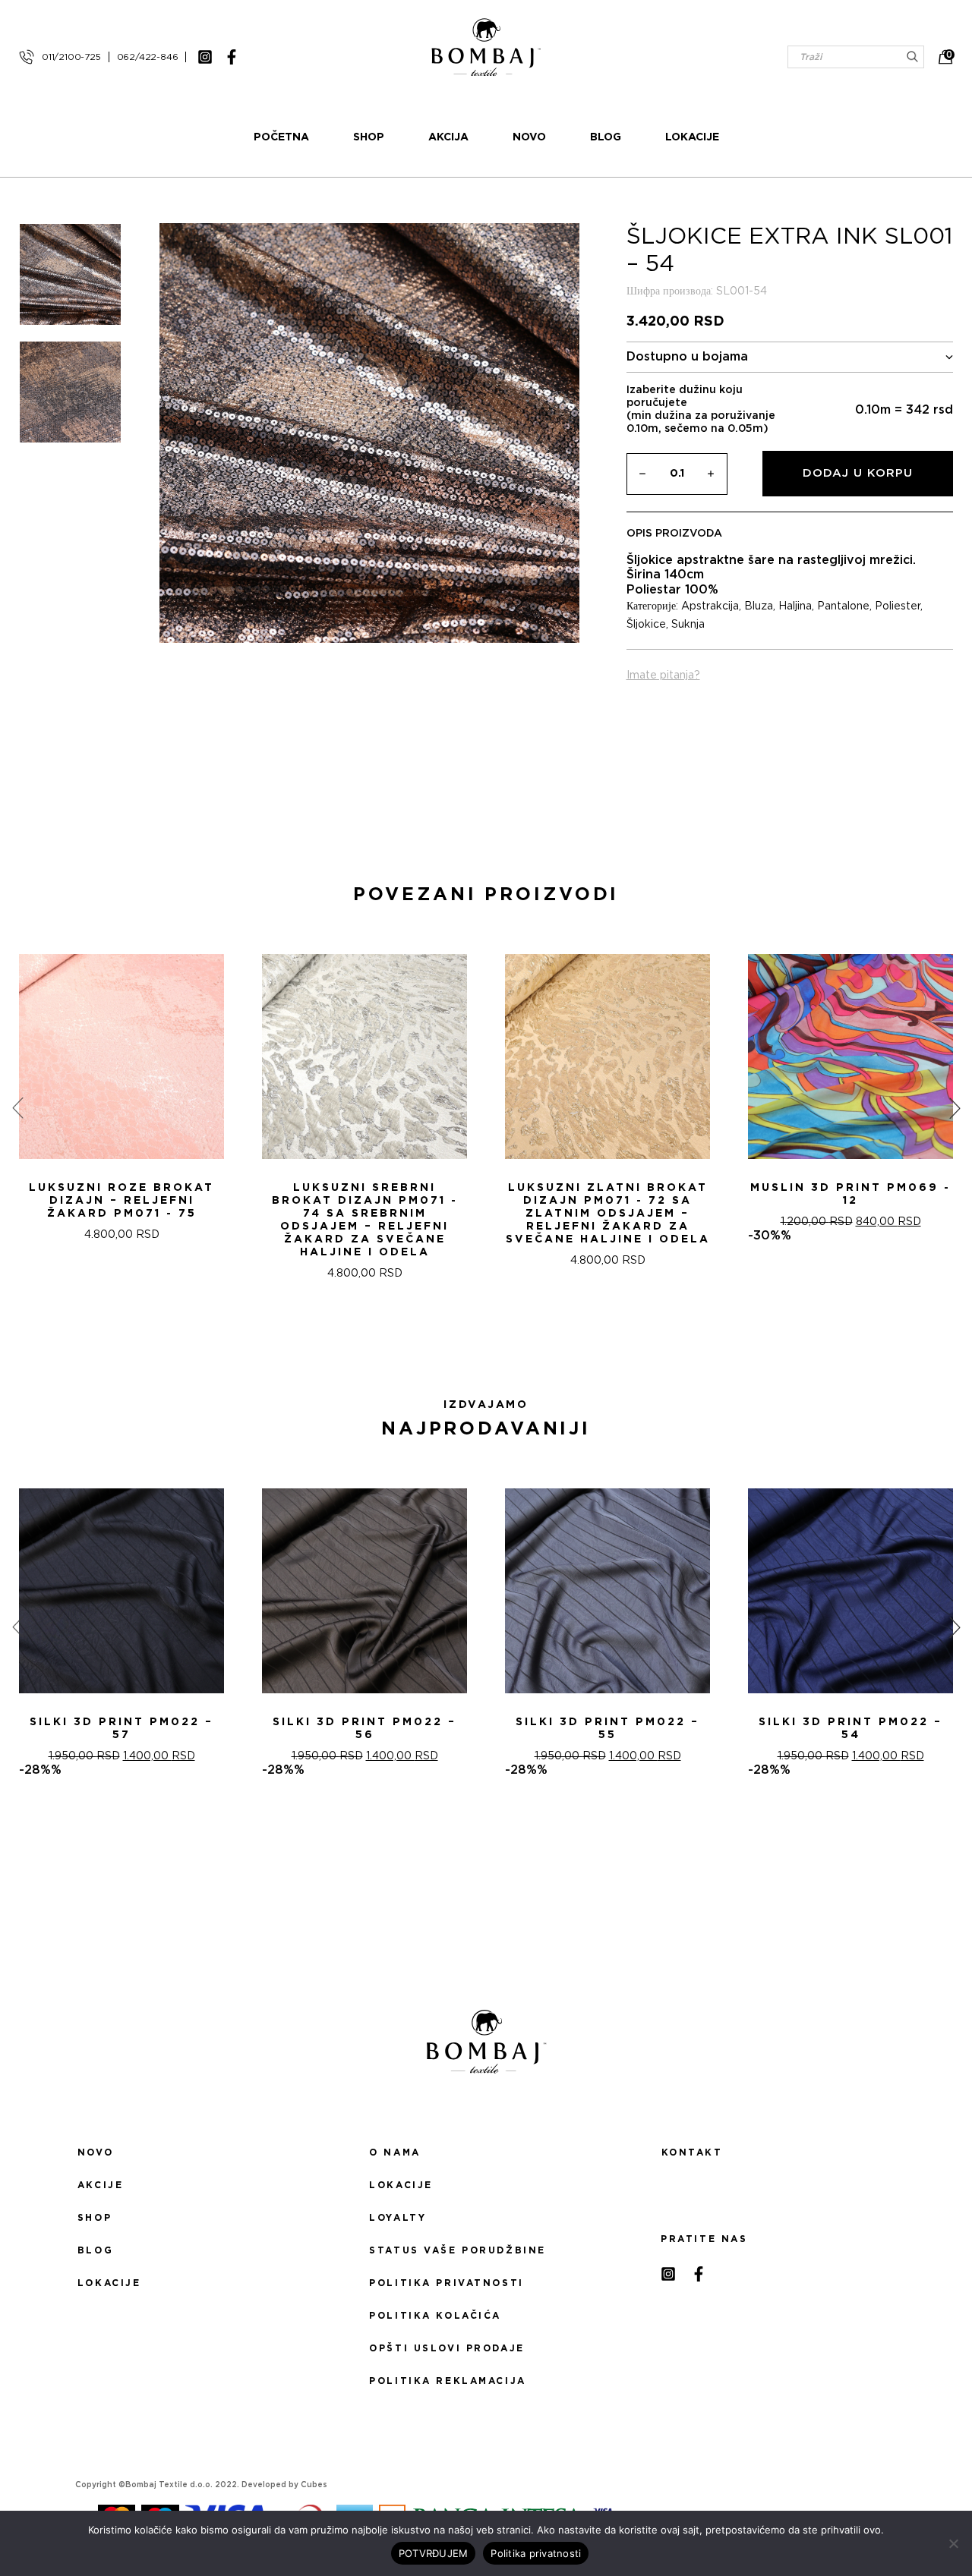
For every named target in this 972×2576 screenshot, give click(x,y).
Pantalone (843, 606)
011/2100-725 (71, 57)
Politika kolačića (435, 2316)
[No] (953, 2543)
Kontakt (692, 2152)
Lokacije (692, 137)
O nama (394, 2152)
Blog (606, 137)
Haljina (795, 606)
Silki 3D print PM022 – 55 (607, 1729)
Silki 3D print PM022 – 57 (121, 1729)
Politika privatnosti (446, 2283)
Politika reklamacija (447, 2381)
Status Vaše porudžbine (458, 2250)
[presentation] (17, 1107)
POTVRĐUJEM (434, 2553)
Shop (369, 137)
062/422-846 (148, 57)
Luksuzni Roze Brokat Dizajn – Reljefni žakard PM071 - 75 (121, 1201)
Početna (281, 137)
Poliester (898, 606)
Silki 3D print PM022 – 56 (364, 1729)
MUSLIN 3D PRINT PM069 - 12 (850, 1194)
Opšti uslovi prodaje (447, 2348)
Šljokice (646, 625)
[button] (477, 1334)
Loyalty (398, 2218)
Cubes (314, 2485)
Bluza (759, 606)
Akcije (100, 2185)
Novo (529, 137)
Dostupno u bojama (687, 357)
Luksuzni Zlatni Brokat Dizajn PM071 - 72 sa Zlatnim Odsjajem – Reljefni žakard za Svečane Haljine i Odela (608, 1214)
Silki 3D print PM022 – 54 (850, 1729)
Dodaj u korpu (858, 473)
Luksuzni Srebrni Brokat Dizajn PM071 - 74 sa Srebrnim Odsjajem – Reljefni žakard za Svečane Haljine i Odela (365, 1220)
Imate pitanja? (663, 675)
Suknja (688, 625)
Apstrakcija (710, 606)
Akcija (448, 137)
